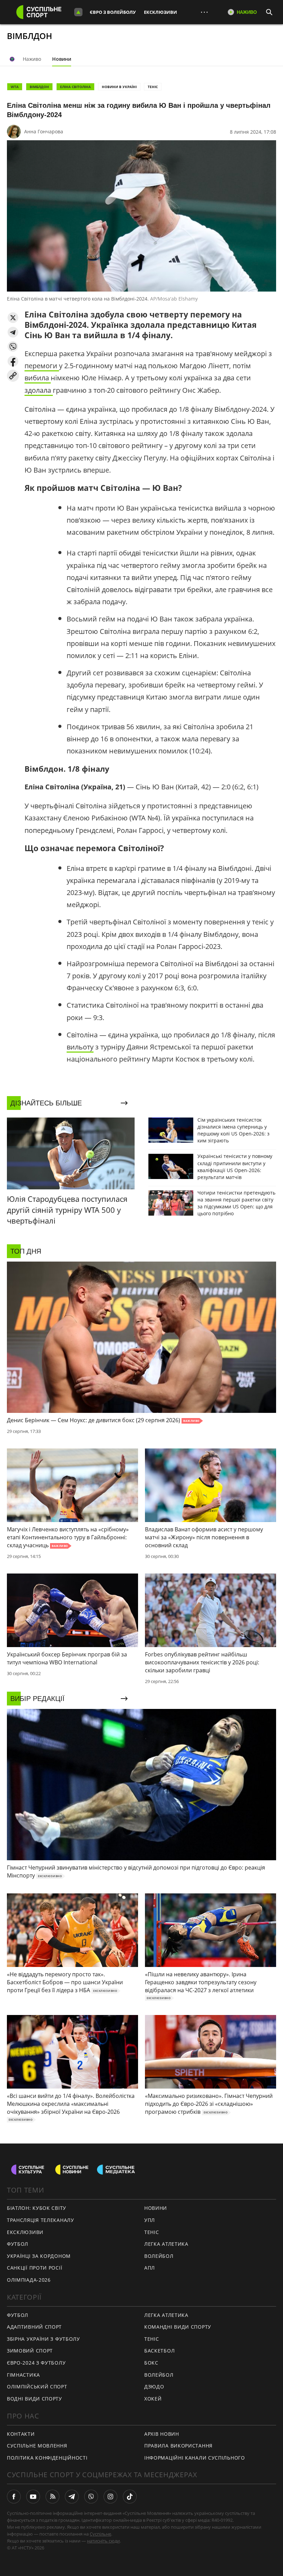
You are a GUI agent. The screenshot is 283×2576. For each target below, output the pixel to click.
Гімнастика (23, 2375)
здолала (39, 390)
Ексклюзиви (160, 12)
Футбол (18, 2244)
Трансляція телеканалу (41, 2220)
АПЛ (150, 2268)
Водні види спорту (35, 2399)
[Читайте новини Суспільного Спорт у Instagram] (110, 2497)
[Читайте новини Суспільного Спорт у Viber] (91, 2497)
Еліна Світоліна (75, 87)
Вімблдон (39, 87)
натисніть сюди (103, 2541)
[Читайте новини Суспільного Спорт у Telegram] (72, 2497)
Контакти (21, 2434)
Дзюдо (154, 2387)
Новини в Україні (119, 87)
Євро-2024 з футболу (36, 2363)
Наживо (32, 59)
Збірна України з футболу (43, 2339)
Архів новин (162, 2434)
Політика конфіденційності (47, 2458)
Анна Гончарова (44, 131)
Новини (62, 59)
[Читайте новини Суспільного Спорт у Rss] (52, 2497)
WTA (15, 87)
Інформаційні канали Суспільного (195, 2458)
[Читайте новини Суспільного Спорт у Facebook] (14, 2497)
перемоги (42, 366)
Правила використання (178, 2446)
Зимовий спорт (30, 2351)
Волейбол (159, 2256)
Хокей (153, 2399)
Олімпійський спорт (37, 2387)
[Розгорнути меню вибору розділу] (78, 12)
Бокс (151, 2363)
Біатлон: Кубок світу (37, 2208)
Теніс (153, 87)
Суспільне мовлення (37, 2446)
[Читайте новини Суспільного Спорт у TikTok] (130, 2497)
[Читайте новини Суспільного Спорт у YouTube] (33, 2497)
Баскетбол (159, 2351)
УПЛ (150, 2220)
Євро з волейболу (113, 12)
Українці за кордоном (39, 2256)
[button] (13, 318)
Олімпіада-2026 (29, 2280)
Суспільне (100, 2534)
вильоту (80, 1047)
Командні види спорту (178, 2327)
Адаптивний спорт (34, 2327)
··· (204, 12)
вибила (38, 378)
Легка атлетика (166, 2244)
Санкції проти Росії (35, 2268)
